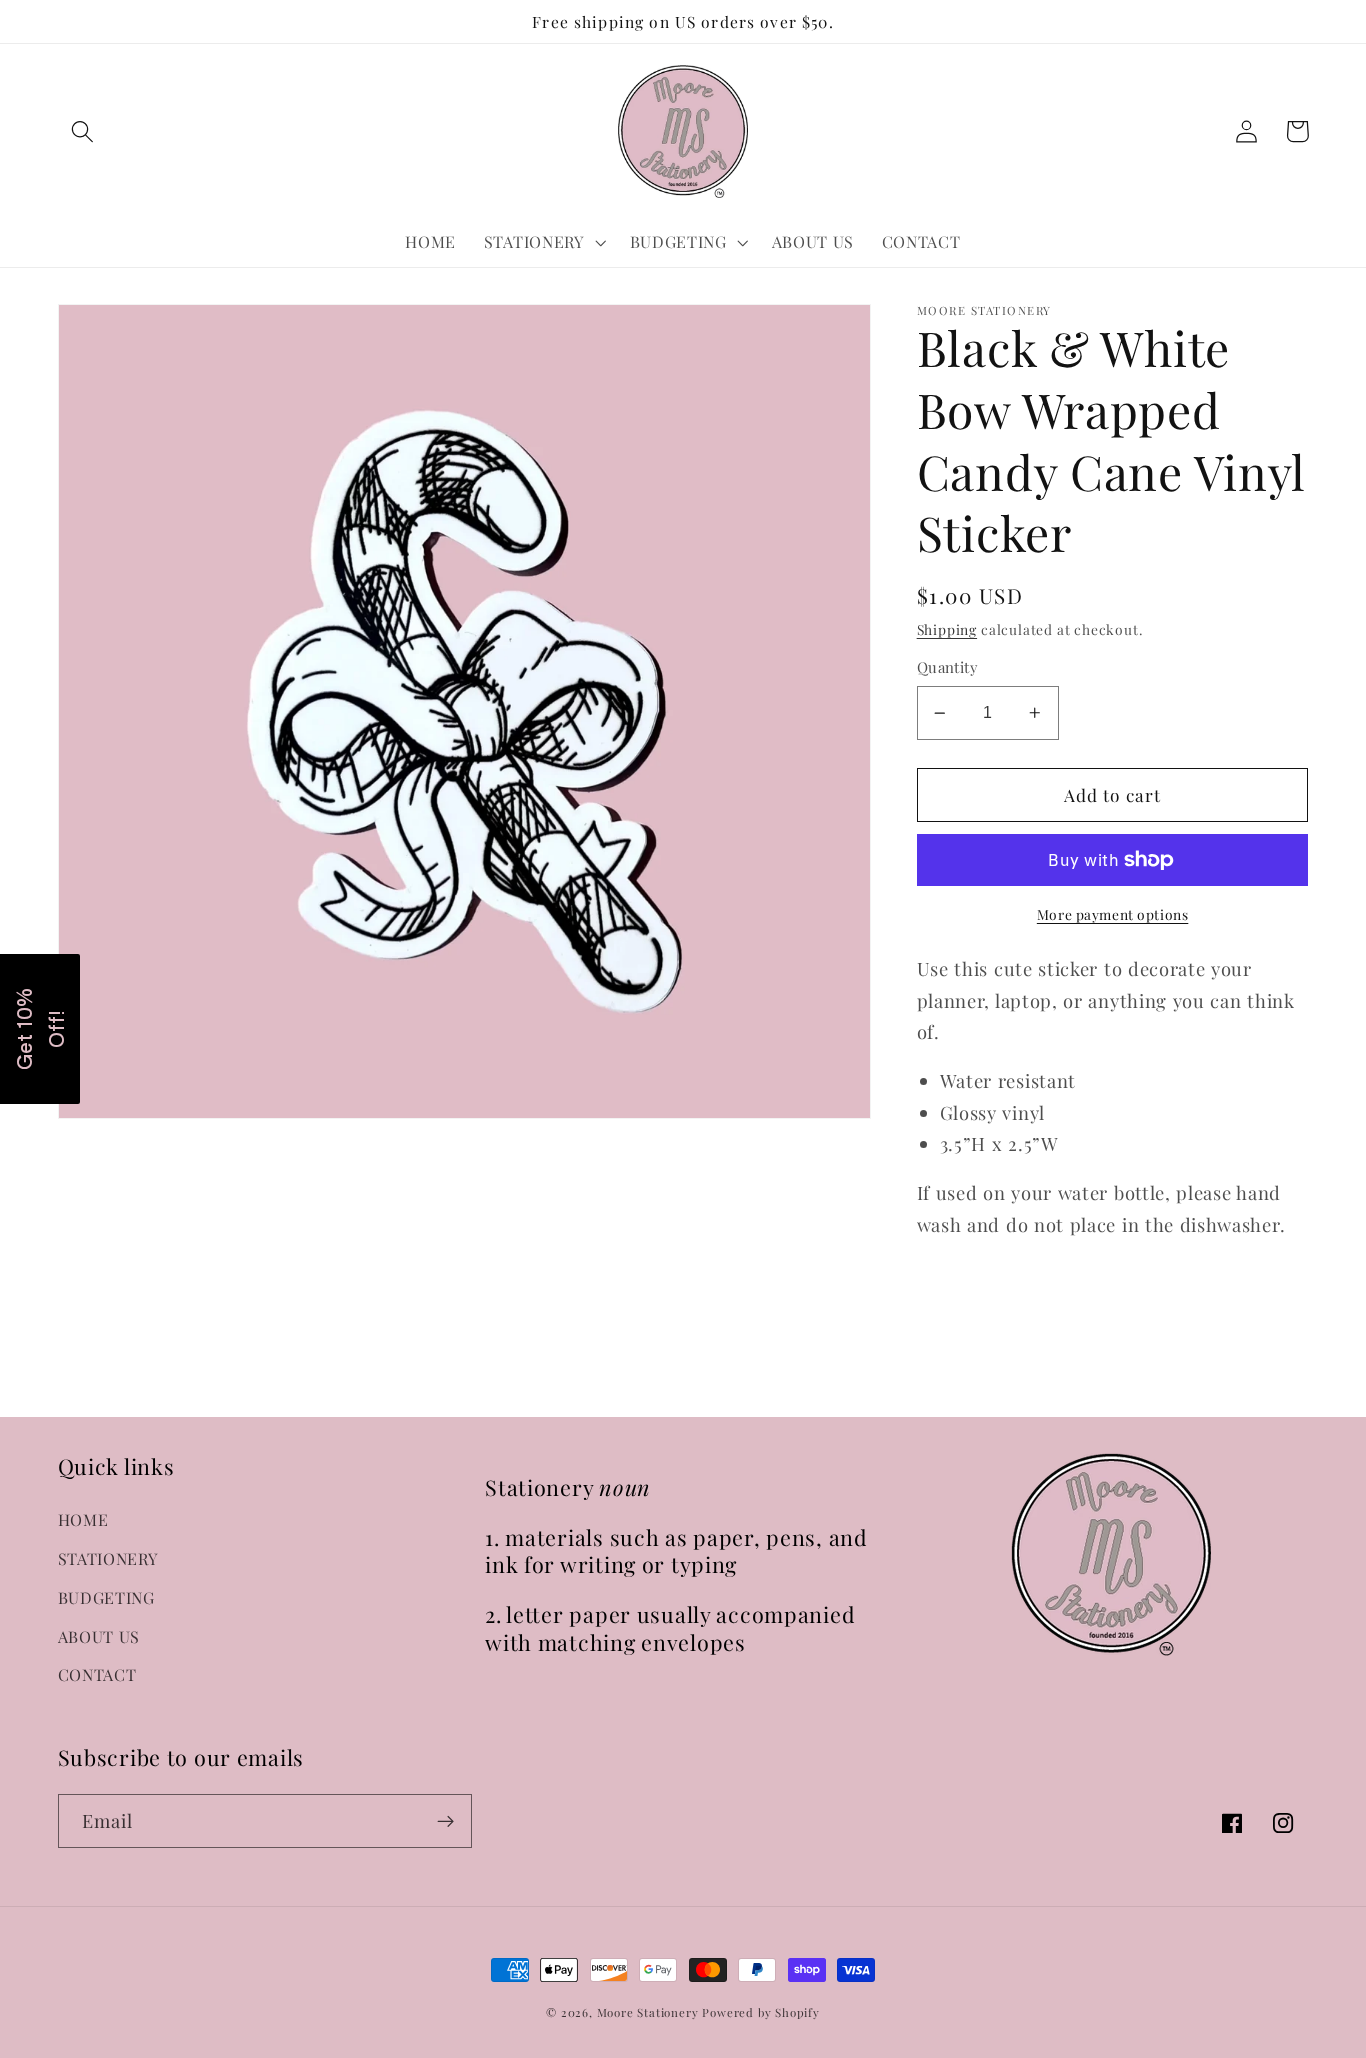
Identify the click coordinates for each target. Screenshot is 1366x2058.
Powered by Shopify (761, 2012)
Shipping (947, 629)
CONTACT (97, 1674)
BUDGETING (106, 1597)
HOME (83, 1519)
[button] (83, 131)
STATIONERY (108, 1558)
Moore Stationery (648, 2012)
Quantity (948, 667)
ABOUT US (99, 1636)
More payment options (1113, 914)
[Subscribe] (445, 1821)
